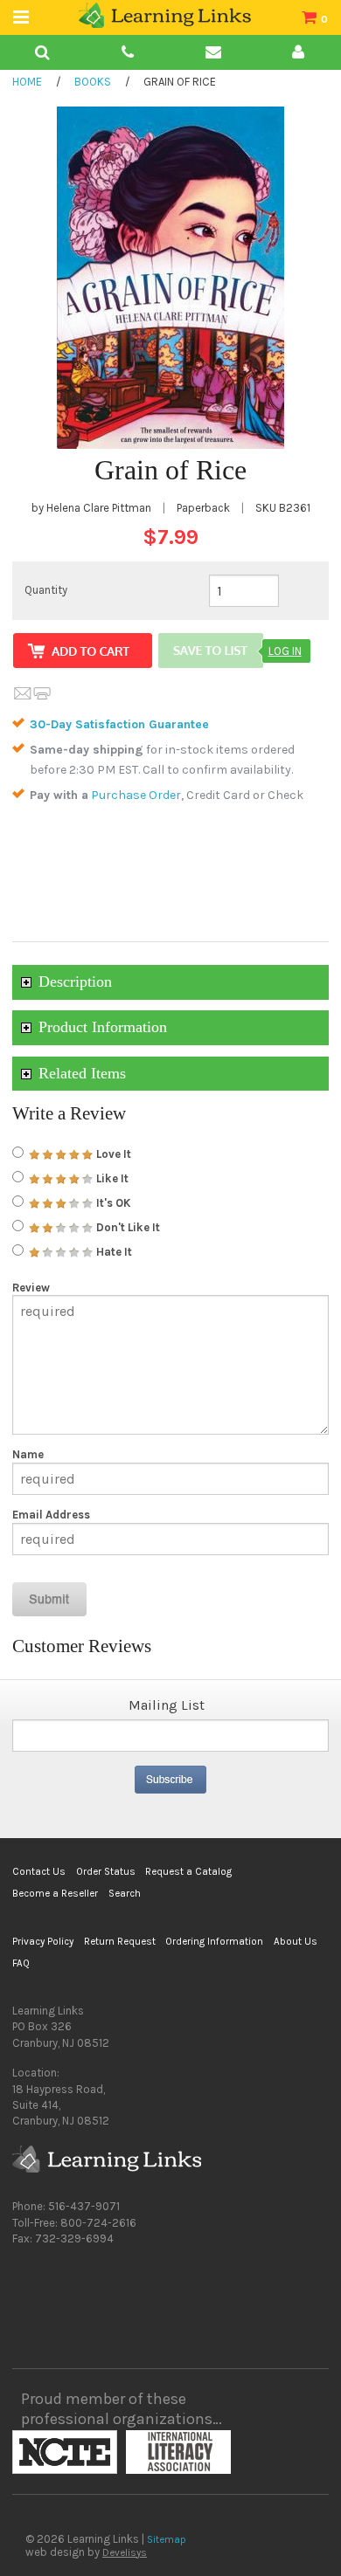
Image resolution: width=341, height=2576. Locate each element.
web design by (86, 2552)
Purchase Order (136, 795)
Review (31, 1288)
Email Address (51, 1515)
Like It (111, 1178)
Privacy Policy (43, 1941)
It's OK (112, 1203)
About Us (296, 1941)
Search (125, 1893)
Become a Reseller (55, 1893)
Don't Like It (127, 1227)
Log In (285, 651)
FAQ (21, 1963)
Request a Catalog (188, 1871)
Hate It (113, 1252)
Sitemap (167, 2539)
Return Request (120, 1941)
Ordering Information (214, 1941)
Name (28, 1454)
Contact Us (39, 1871)
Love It (112, 1154)
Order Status (106, 1871)
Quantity (46, 590)
